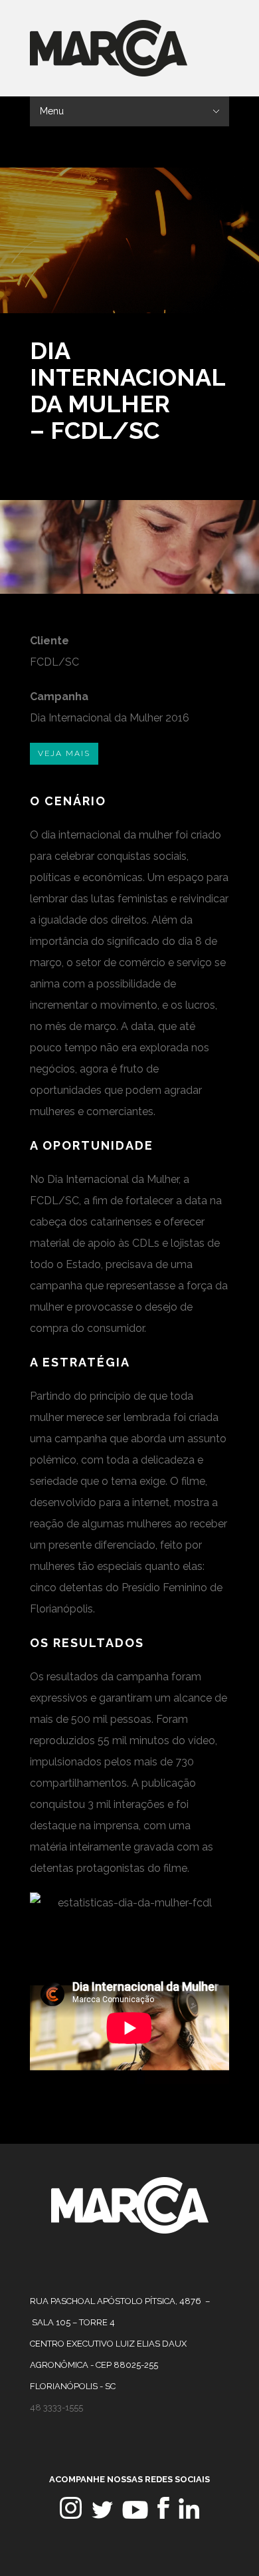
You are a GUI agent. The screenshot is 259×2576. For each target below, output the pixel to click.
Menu (52, 111)
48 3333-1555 (56, 2407)
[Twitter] (102, 2515)
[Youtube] (135, 2515)
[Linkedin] (189, 2515)
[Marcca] (130, 2230)
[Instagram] (71, 2515)
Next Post (217, 343)
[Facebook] (163, 2515)
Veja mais (64, 753)
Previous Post (198, 343)
